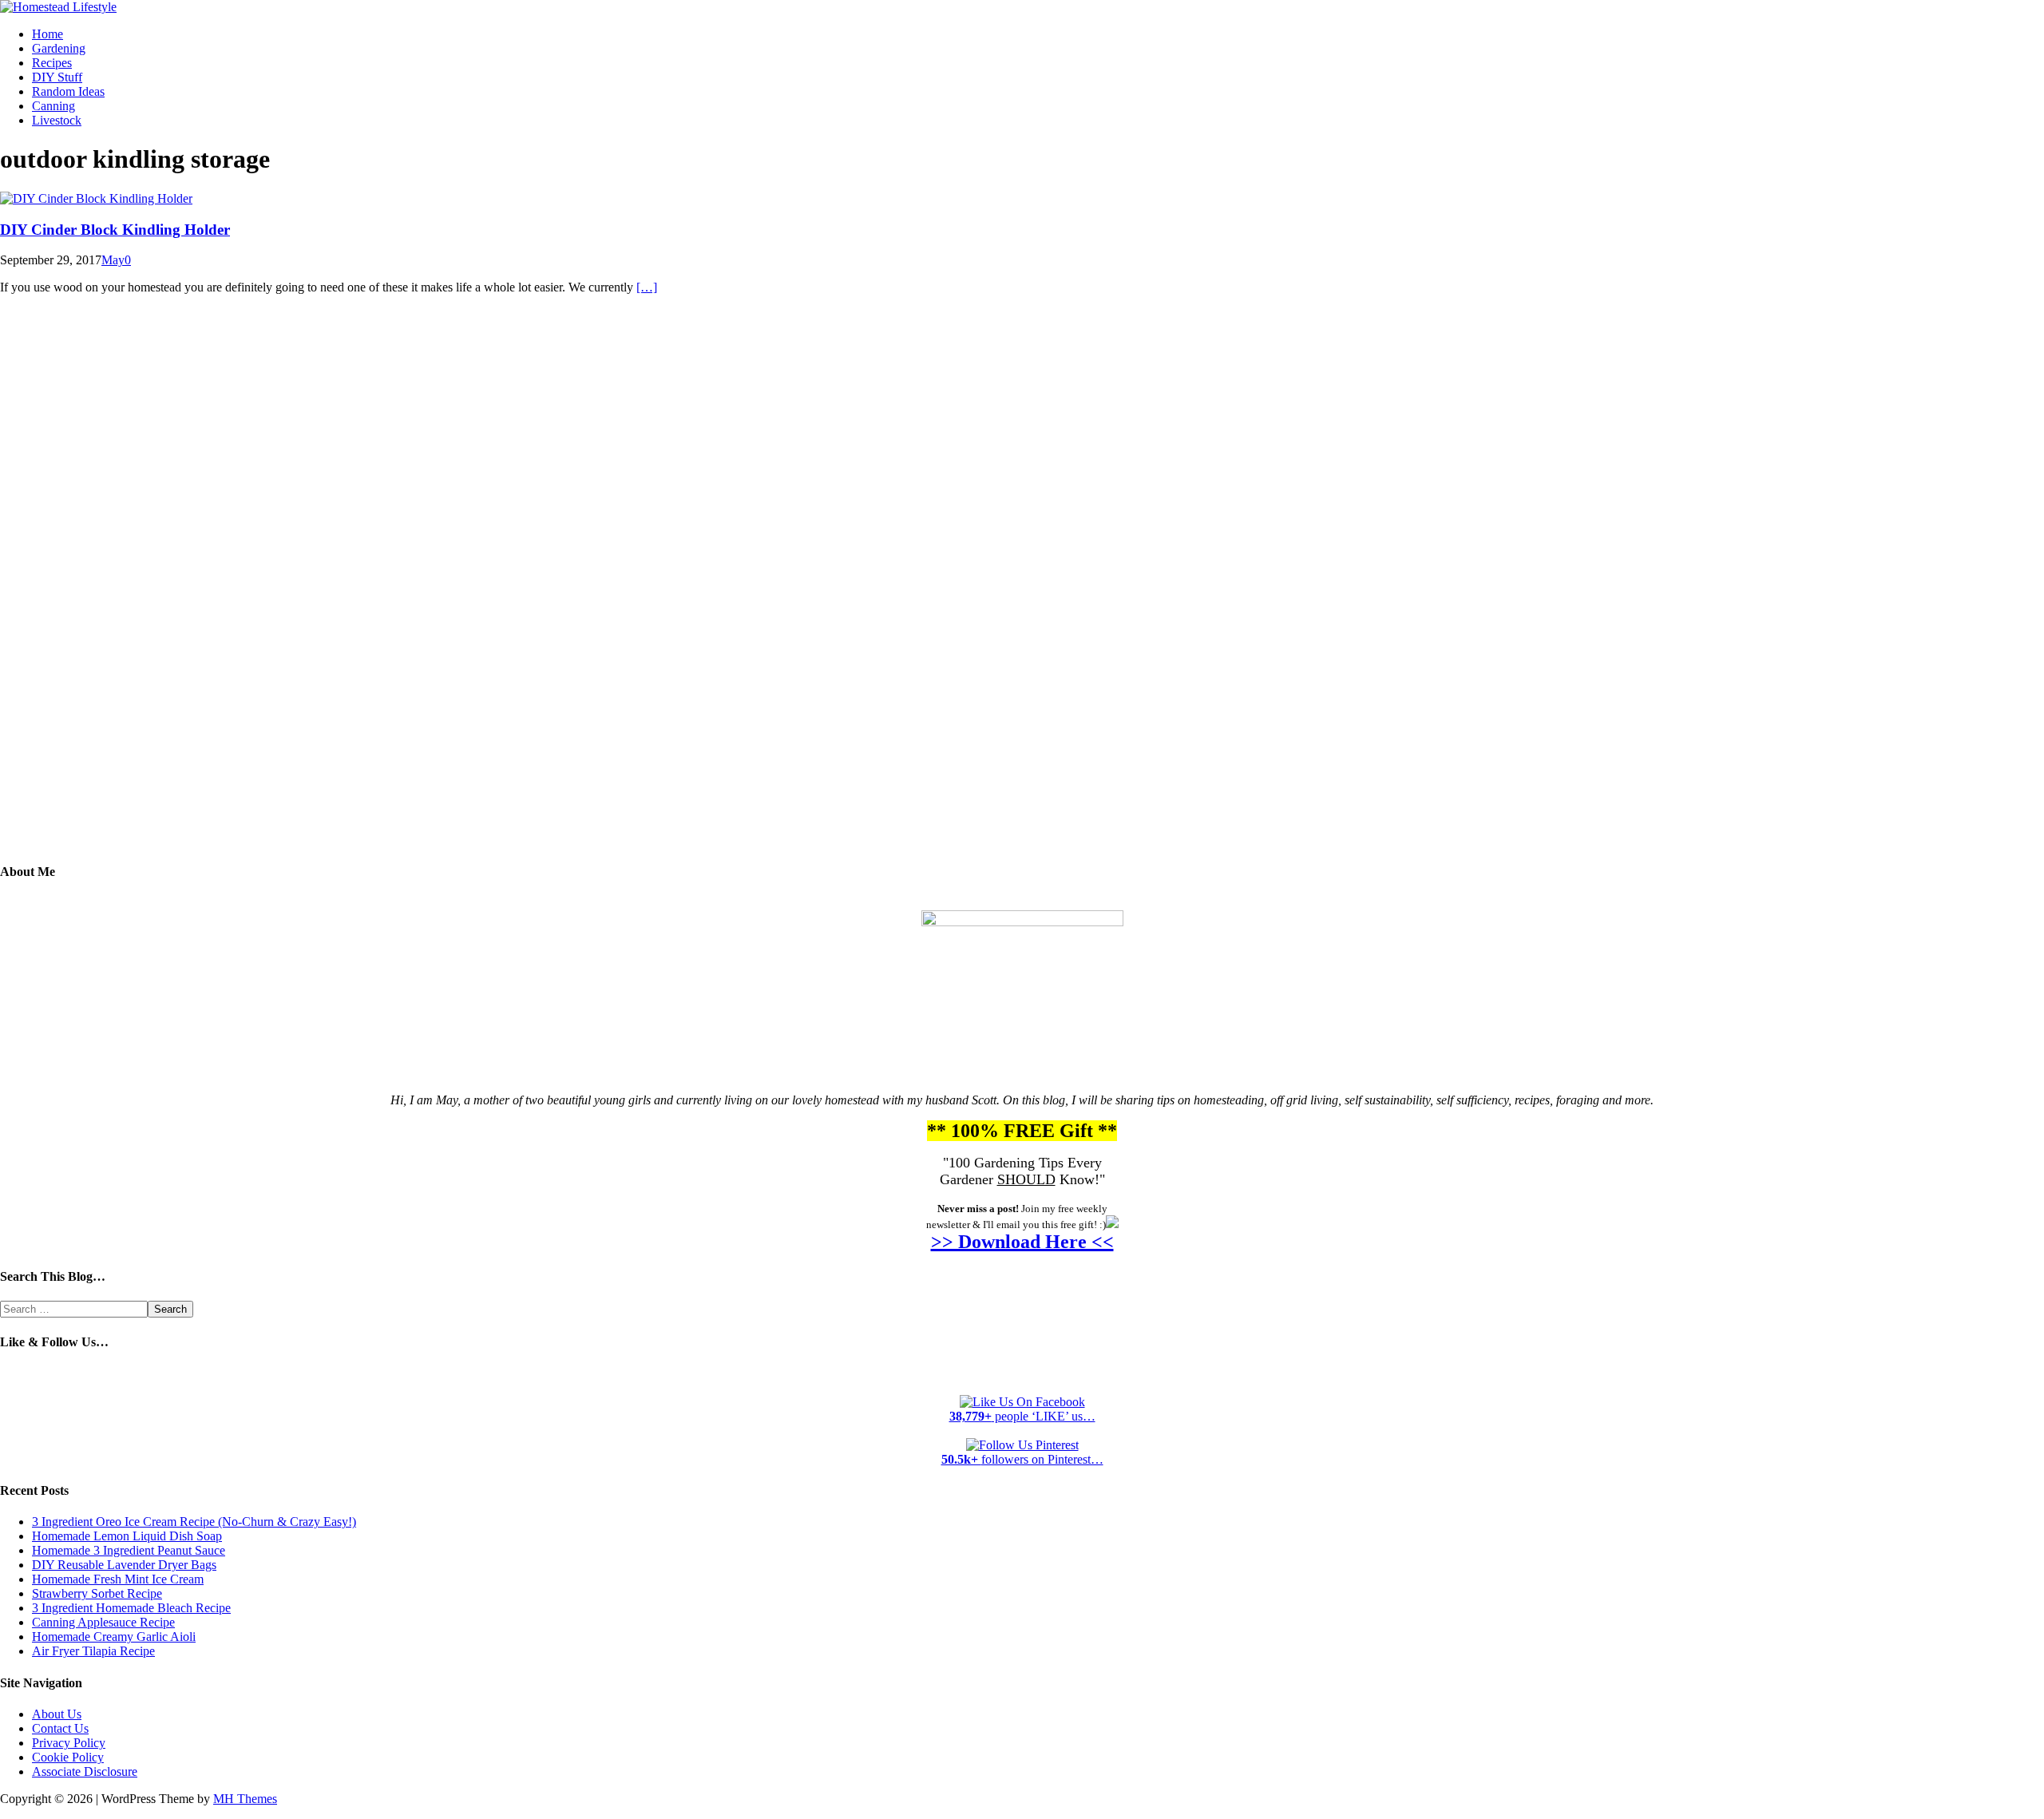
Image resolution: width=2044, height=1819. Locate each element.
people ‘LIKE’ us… (1022, 1416)
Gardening (59, 48)
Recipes (52, 63)
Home (48, 34)
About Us (57, 1714)
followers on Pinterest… (1022, 1459)
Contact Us (60, 1728)
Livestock (57, 120)
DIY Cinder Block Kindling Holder (115, 230)
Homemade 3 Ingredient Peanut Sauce (129, 1550)
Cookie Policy (68, 1757)
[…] (647, 287)
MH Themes (245, 1799)
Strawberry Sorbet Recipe (97, 1593)
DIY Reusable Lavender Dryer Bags (124, 1565)
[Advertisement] (1022, 590)
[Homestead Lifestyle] (58, 7)
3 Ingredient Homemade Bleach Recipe (131, 1608)
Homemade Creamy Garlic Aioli (114, 1637)
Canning (53, 106)
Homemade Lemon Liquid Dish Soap (127, 1536)
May (113, 260)
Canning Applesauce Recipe (103, 1622)
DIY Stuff (57, 77)
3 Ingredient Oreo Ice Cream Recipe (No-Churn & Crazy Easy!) (194, 1522)
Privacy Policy (69, 1743)
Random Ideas (68, 91)
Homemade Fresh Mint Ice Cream (118, 1579)
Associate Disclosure (85, 1771)
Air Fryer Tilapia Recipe (93, 1651)
